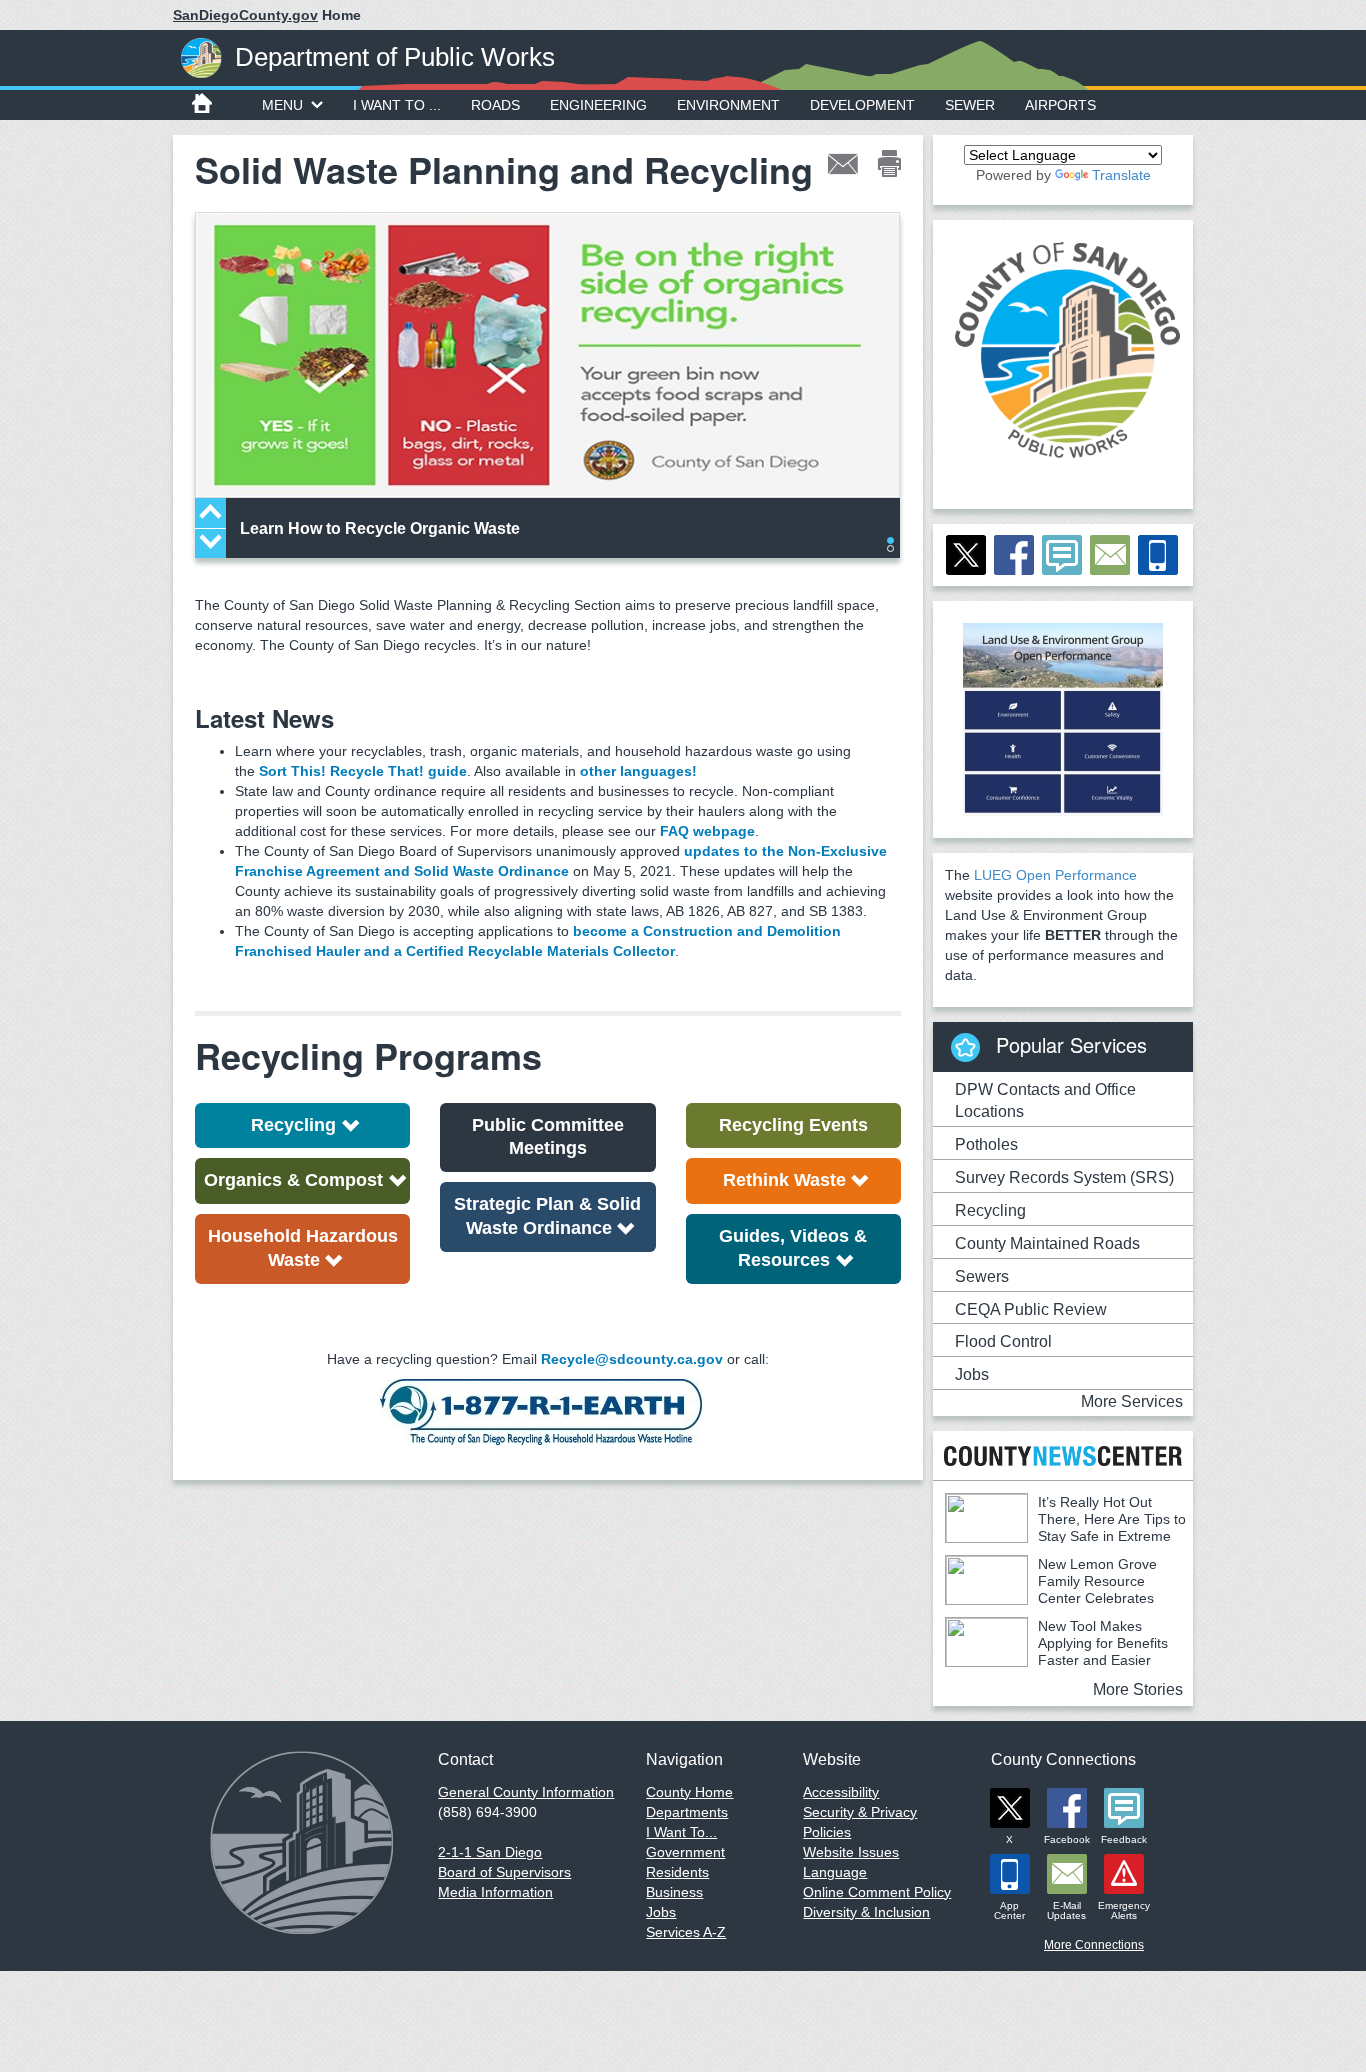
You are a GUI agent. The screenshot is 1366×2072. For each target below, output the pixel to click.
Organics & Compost (293, 1180)
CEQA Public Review (1031, 1309)
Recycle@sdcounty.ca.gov (632, 1359)
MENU (282, 105)
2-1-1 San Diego (490, 1852)
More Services (1132, 1401)
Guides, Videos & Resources (793, 1248)
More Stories (1138, 1689)
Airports (1060, 105)
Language (835, 1872)
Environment (728, 105)
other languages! (638, 771)
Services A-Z (686, 1932)
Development (862, 105)
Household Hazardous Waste (303, 1248)
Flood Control (1003, 1341)
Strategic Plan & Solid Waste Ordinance (547, 1216)
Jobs (972, 1374)
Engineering (598, 105)
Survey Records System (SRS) (1064, 1177)
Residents (677, 1872)
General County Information (526, 1792)
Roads (495, 105)
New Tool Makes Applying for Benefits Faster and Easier (1103, 1643)
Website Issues (851, 1852)
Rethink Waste (784, 1180)
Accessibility (841, 1792)
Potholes (986, 1144)
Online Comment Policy (877, 1892)
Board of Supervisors (504, 1872)
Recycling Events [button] (793, 1125)
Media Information (495, 1892)
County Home (689, 1792)
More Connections (1094, 1945)
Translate (1121, 175)
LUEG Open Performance (1055, 875)
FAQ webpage (707, 831)
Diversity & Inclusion (866, 1912)
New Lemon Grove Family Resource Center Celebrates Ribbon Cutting (1051, 1589)
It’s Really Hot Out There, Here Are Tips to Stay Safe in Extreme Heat (1065, 1527)
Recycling (293, 1125)
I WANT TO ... (397, 105)
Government (685, 1852)
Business (674, 1892)
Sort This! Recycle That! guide (363, 771)
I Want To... (681, 1832)
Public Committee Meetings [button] (548, 1137)
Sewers (982, 1276)
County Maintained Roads (1047, 1243)
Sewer (970, 105)
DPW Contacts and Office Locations (1045, 1101)
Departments (687, 1812)
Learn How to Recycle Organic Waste (380, 528)
